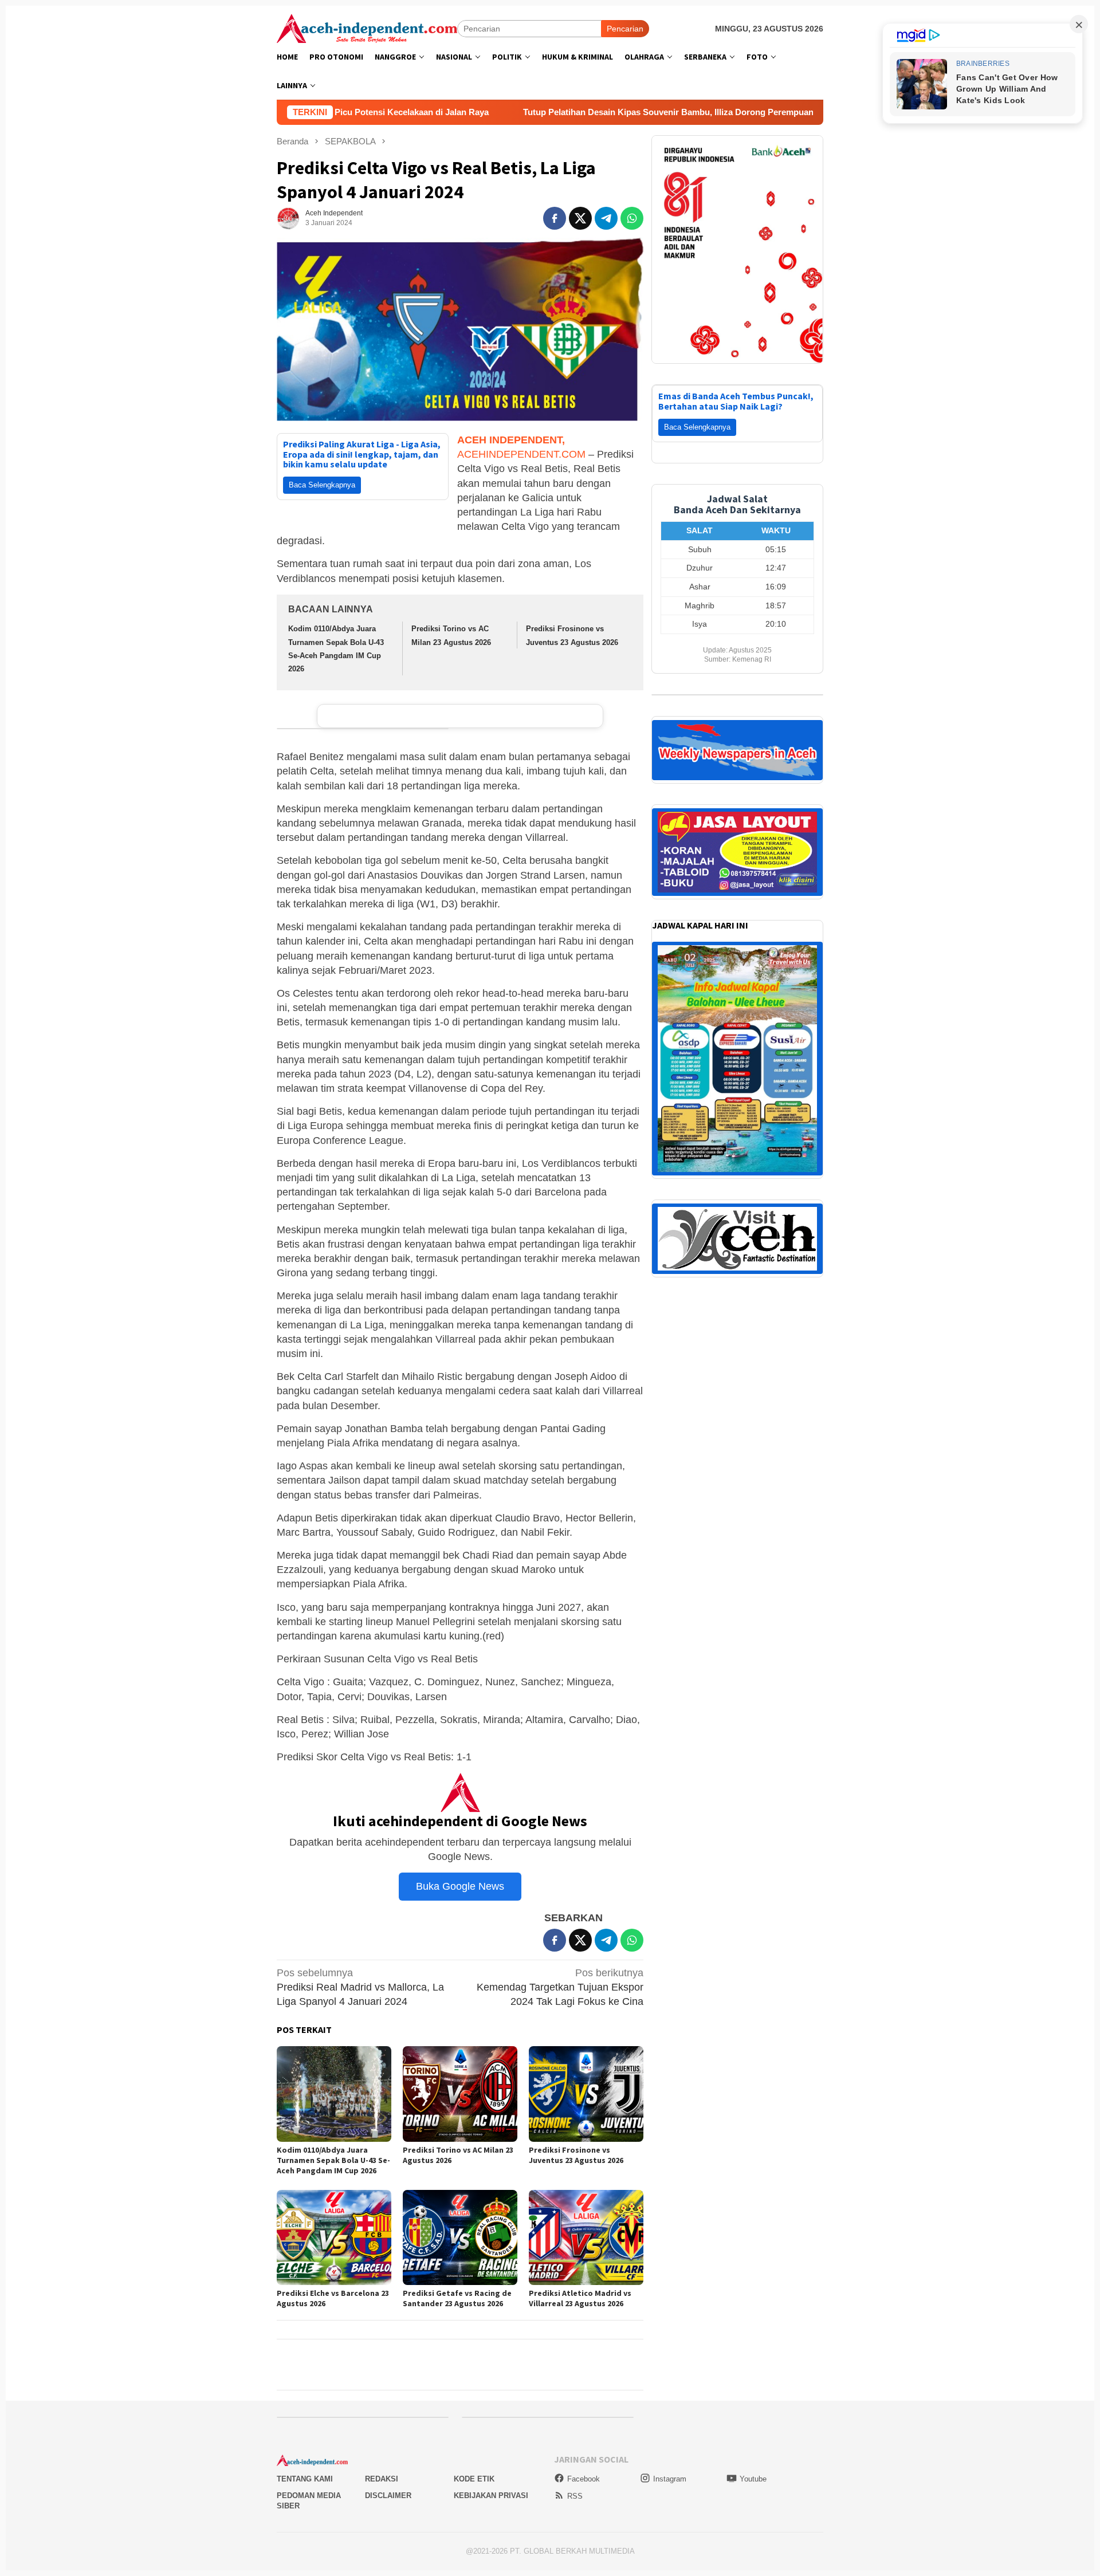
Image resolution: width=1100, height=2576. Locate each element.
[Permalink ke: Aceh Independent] (288, 218)
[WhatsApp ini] (632, 218)
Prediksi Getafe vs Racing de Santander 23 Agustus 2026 (457, 2298)
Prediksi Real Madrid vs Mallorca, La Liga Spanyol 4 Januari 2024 (360, 1987)
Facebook (584, 2479)
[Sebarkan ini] (555, 218)
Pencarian (625, 29)
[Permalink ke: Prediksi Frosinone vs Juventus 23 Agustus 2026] (586, 2094)
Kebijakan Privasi (491, 2496)
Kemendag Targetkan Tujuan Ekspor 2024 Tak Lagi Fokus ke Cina (560, 1987)
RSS (575, 2496)
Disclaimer (388, 2496)
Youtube (753, 2479)
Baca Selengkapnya (322, 485)
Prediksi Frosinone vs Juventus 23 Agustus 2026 (576, 2155)
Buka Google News (460, 1886)
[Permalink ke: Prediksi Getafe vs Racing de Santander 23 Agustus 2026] (460, 2238)
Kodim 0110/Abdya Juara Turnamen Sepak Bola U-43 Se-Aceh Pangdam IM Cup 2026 (333, 2160)
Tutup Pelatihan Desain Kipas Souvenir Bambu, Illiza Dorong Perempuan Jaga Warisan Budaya (551, 112)
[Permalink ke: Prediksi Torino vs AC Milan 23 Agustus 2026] (460, 2094)
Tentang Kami (305, 2479)
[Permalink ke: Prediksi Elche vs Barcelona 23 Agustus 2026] (334, 2238)
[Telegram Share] (606, 218)
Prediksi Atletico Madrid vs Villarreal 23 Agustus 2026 (580, 2298)
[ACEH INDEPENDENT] (367, 27)
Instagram (670, 2479)
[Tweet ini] (580, 218)
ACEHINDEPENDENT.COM (521, 454)
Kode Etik (474, 2479)
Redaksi (382, 2479)
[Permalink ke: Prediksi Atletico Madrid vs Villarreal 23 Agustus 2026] (586, 2238)
